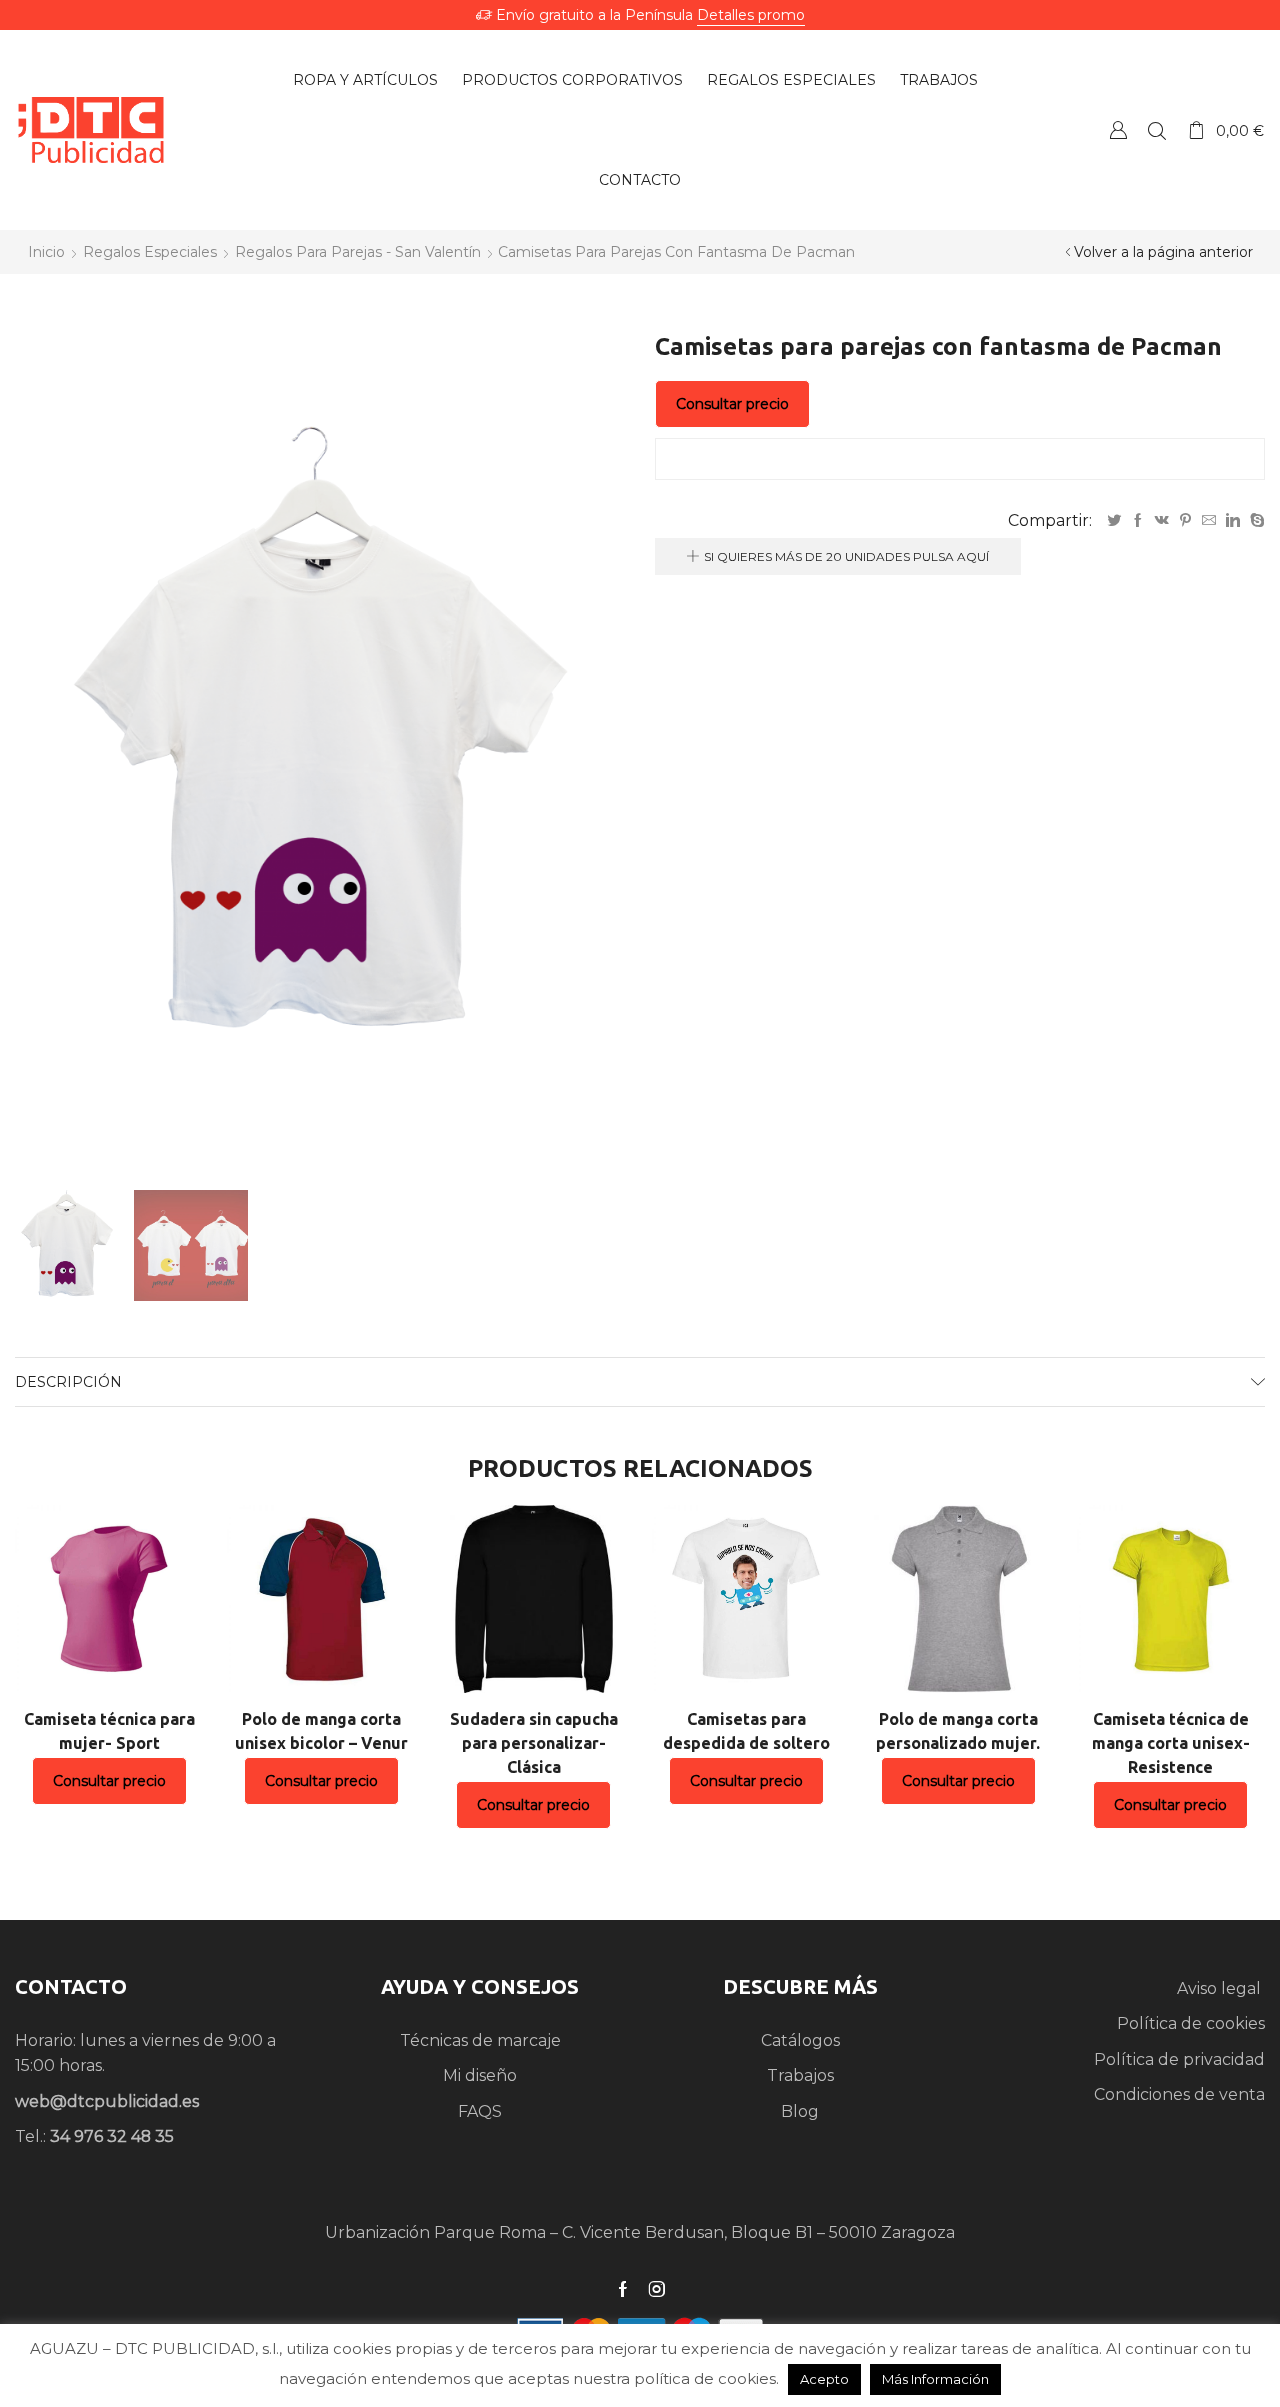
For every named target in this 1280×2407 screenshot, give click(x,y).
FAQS (480, 2111)
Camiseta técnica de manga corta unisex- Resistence (1171, 1743)
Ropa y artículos (365, 80)
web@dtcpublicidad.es (107, 2101)
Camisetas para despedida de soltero (746, 1731)
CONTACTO (71, 1986)
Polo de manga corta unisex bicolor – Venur (321, 1731)
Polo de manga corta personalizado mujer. (958, 1731)
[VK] (1162, 521)
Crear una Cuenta (1118, 129)
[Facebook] (1138, 521)
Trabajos (939, 80)
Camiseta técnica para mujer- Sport (109, 1731)
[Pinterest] (1185, 521)
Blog (800, 2111)
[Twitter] (1114, 521)
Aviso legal (1221, 1988)
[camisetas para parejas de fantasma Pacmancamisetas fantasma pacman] (67, 1244)
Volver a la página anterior (1163, 252)
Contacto (640, 180)
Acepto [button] (824, 2379)
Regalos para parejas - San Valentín (358, 252)
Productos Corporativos (572, 80)
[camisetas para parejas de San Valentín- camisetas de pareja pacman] (191, 1247)
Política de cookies (1191, 2023)
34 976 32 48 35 (112, 2136)
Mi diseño (480, 2075)
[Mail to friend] (1209, 521)
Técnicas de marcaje (480, 2040)
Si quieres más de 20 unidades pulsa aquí (846, 556)
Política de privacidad (1179, 2059)
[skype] (1255, 521)
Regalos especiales (791, 80)
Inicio (46, 252)
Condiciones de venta (1179, 2094)
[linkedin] (1233, 521)
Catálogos (800, 2040)
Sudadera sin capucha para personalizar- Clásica (534, 1743)
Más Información (935, 2379)
